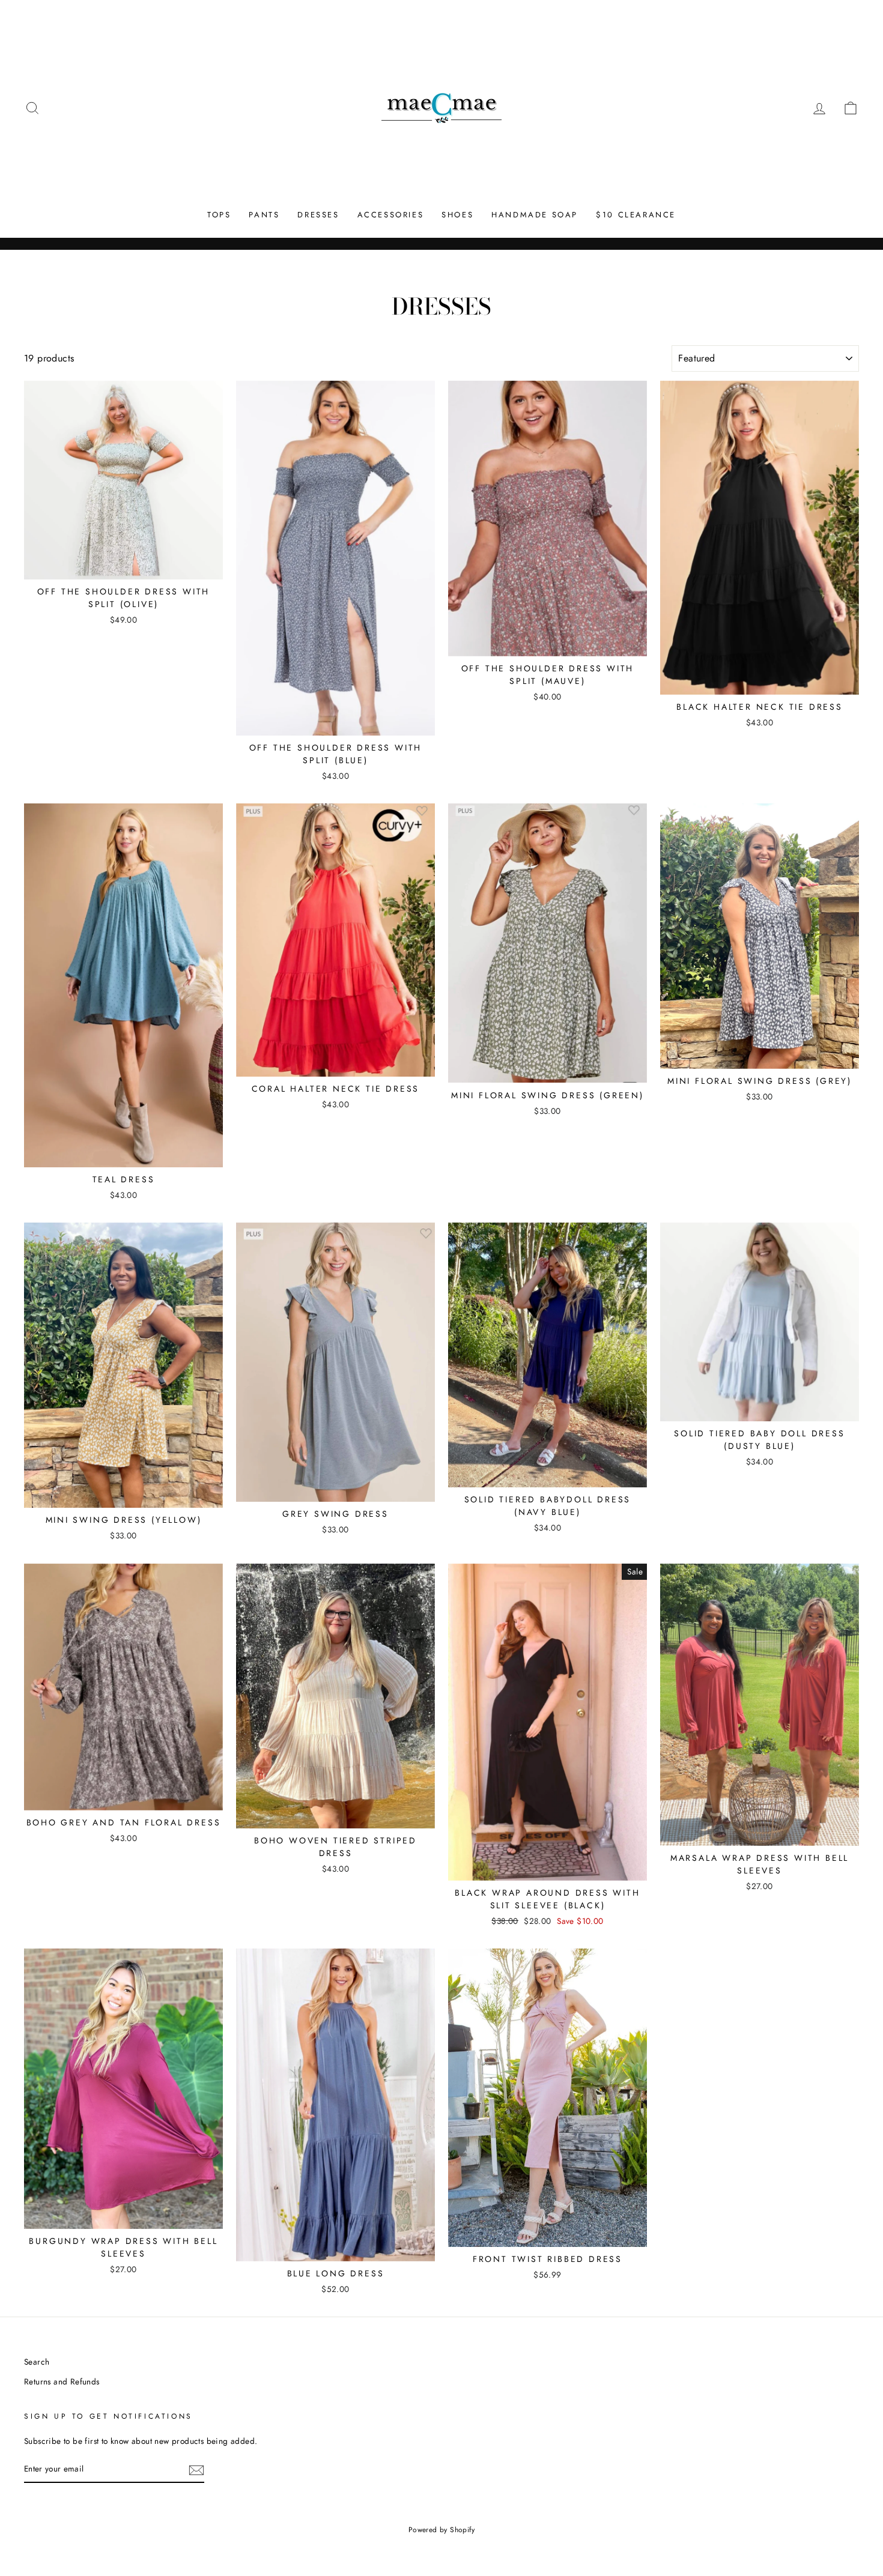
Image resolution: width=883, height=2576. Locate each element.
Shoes (457, 215)
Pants (264, 215)
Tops (219, 215)
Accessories (391, 215)
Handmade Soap (535, 215)
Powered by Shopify (441, 2530)
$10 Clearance (636, 215)
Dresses (318, 215)
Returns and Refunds (62, 2381)
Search (37, 2362)
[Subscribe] (196, 2470)
